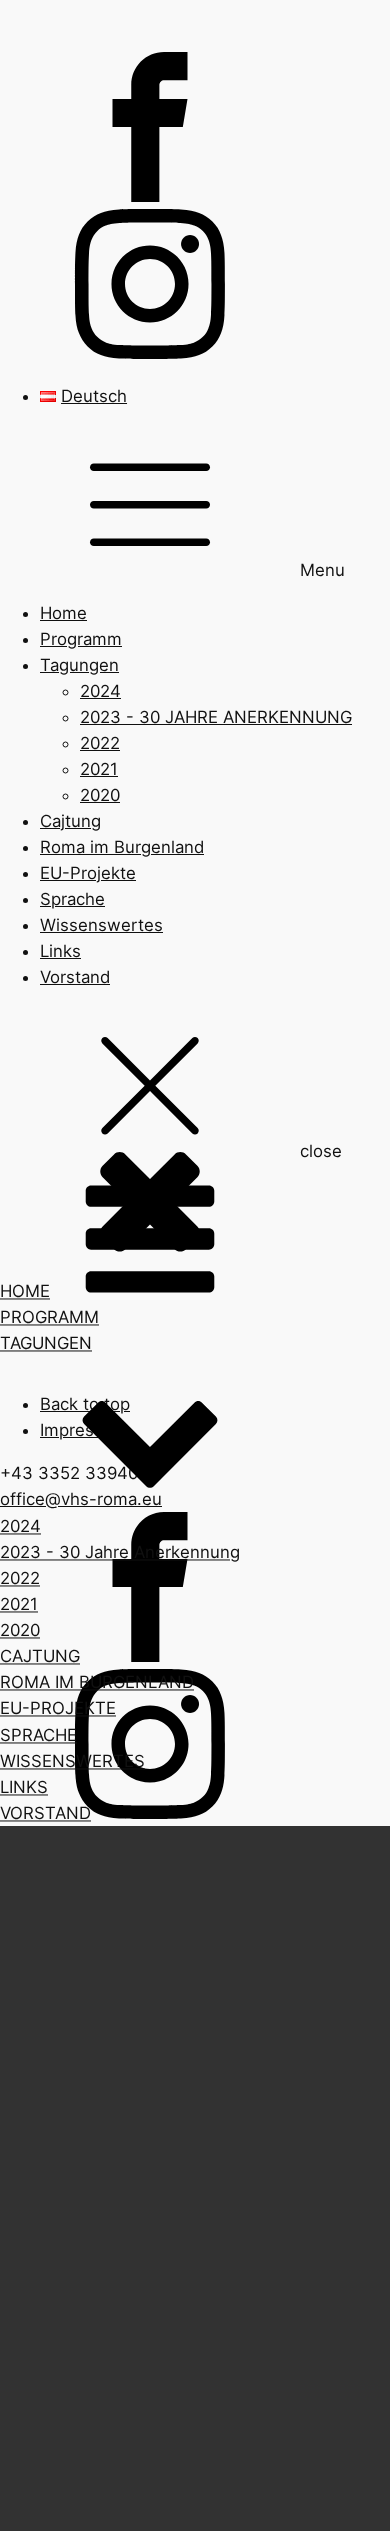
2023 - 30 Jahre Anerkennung (120, 1553)
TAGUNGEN (46, 1344)
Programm (81, 639)
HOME (25, 1292)
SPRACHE (38, 1735)
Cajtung (70, 821)
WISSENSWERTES (72, 1761)
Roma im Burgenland (122, 847)
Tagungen (79, 665)
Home (63, 613)
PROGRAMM (49, 1318)
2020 (100, 795)
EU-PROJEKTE (58, 1709)
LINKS (24, 1787)
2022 (100, 743)
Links (60, 951)
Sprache (72, 899)
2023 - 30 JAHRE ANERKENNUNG (216, 717)
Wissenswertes (101, 925)
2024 (100, 691)
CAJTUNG (40, 1657)
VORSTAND (45, 1813)
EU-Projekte (88, 873)
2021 (99, 769)
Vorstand (75, 977)
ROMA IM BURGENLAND (97, 1683)
